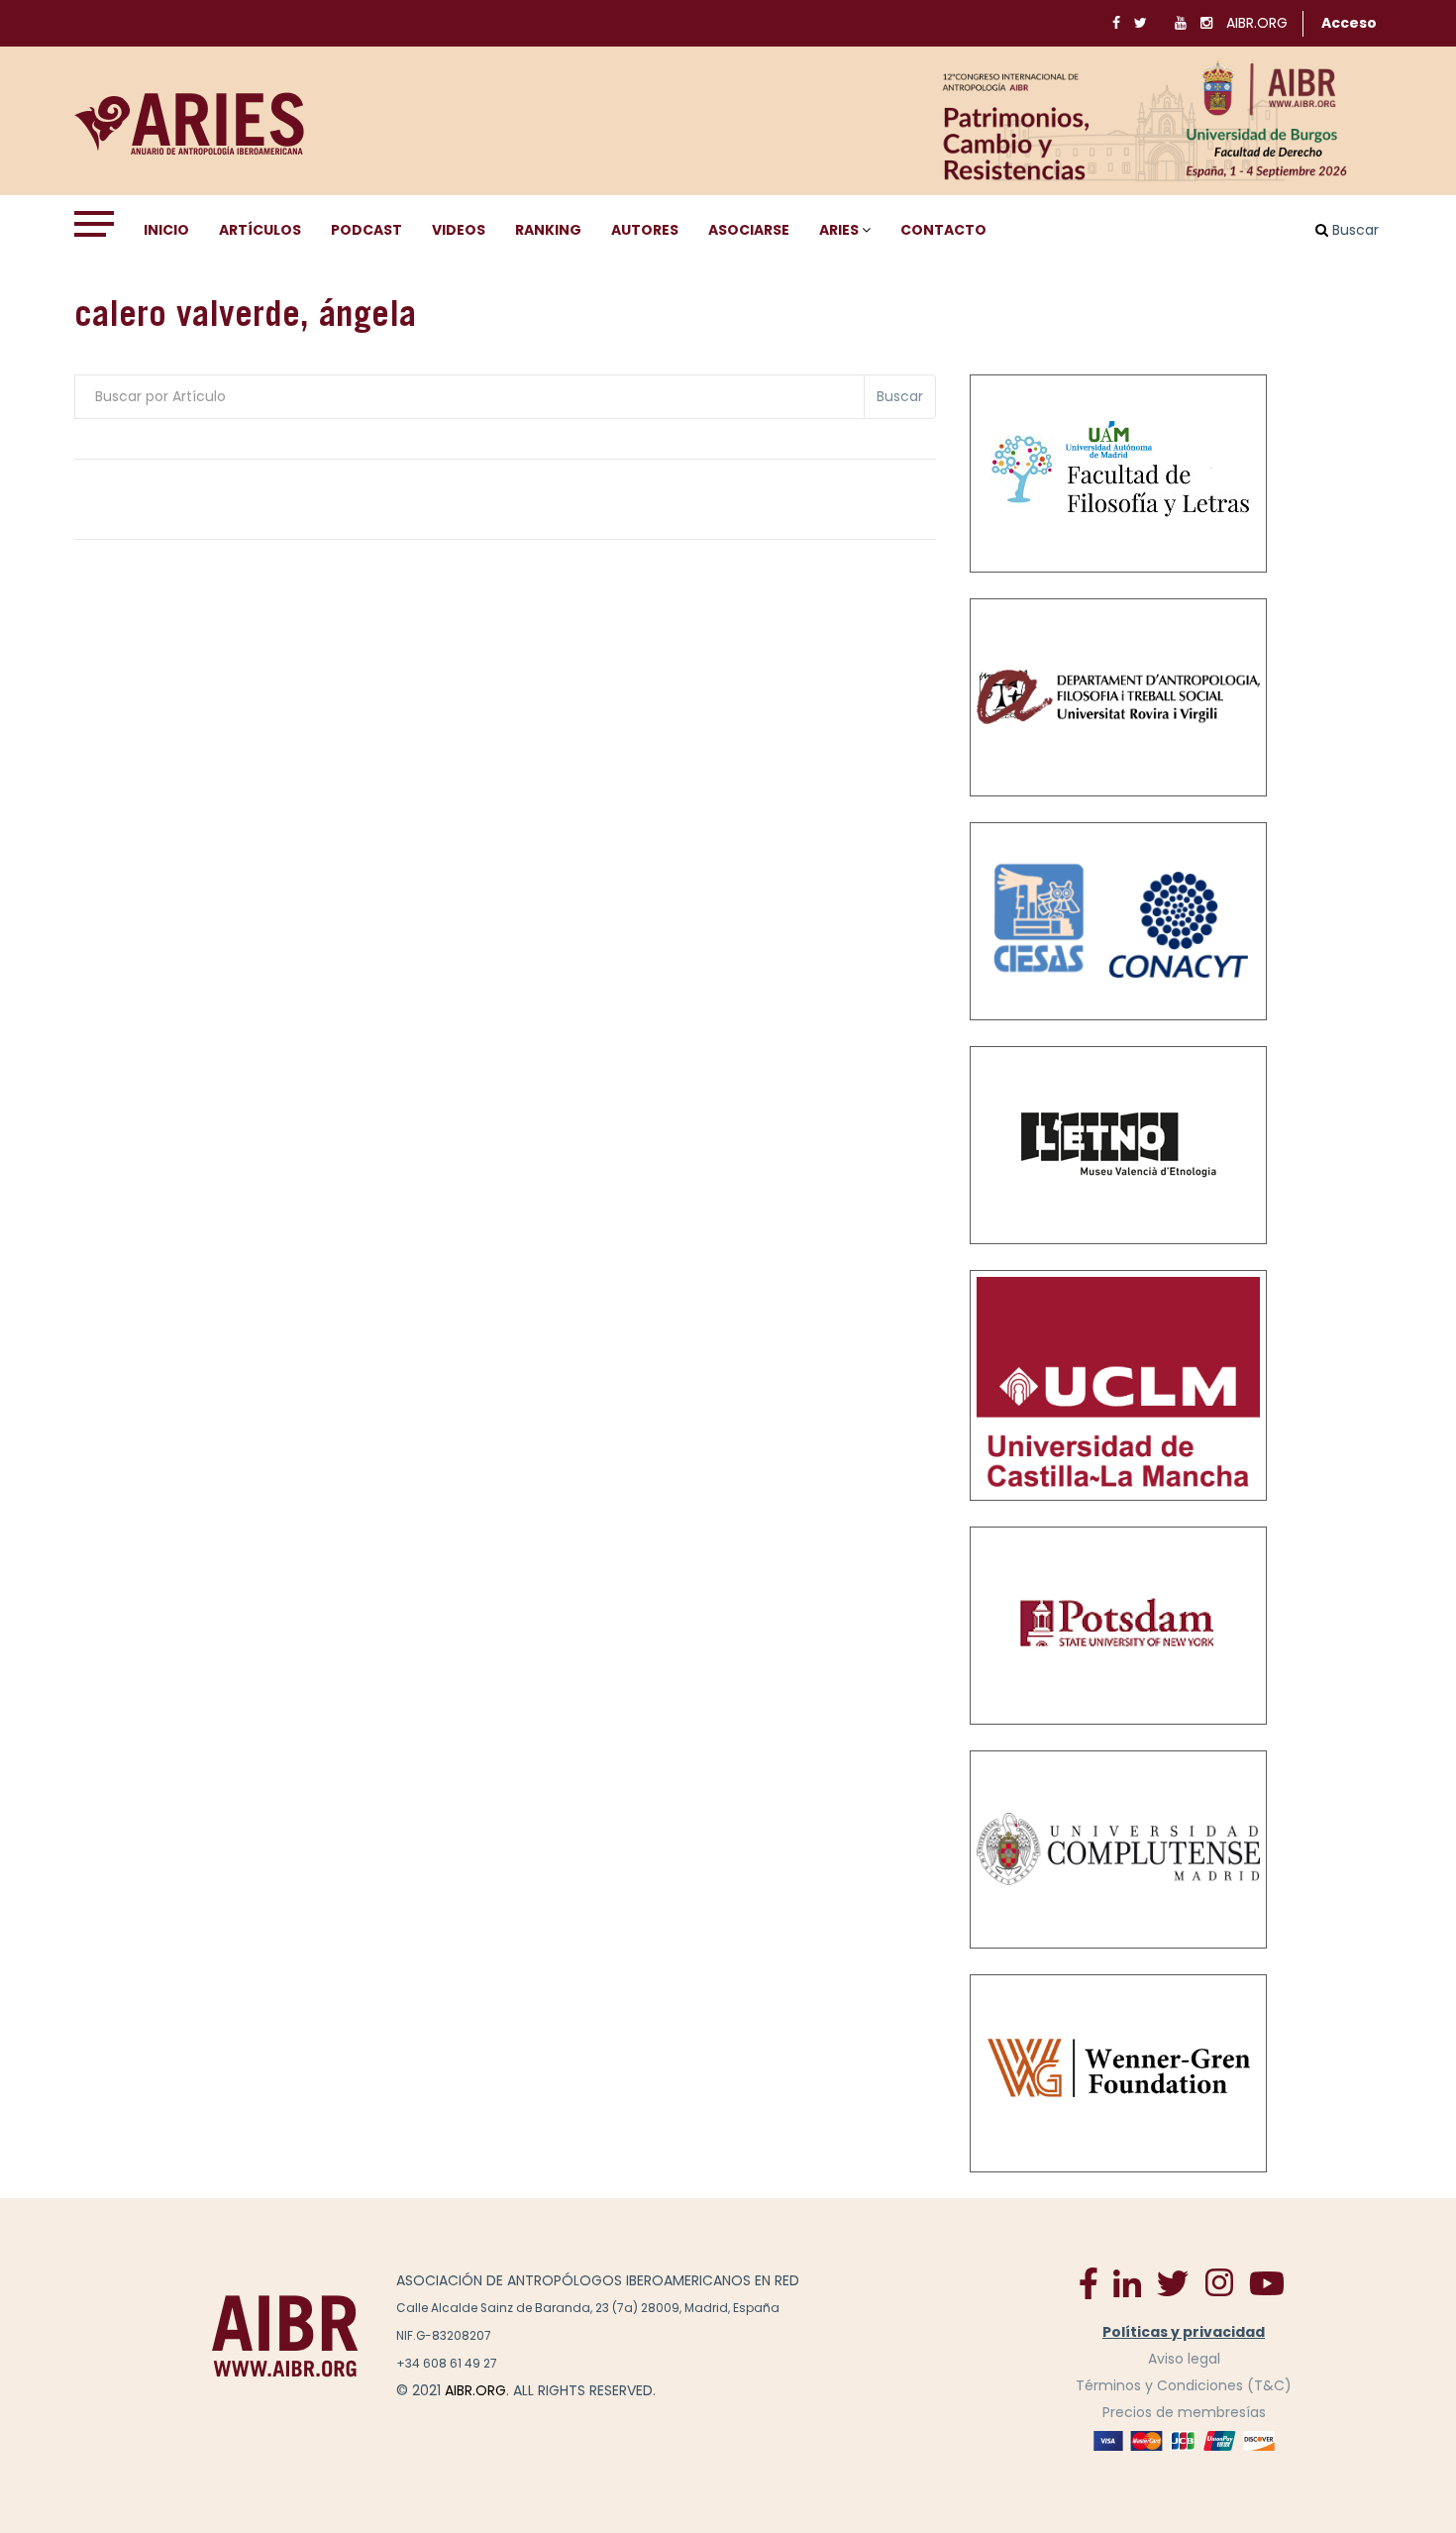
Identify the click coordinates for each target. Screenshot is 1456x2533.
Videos (459, 230)
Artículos (260, 230)
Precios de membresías (1184, 2412)
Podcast (366, 230)
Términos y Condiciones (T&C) (1184, 2385)
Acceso (1349, 23)
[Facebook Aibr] (1089, 2282)
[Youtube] (1267, 2282)
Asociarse (749, 230)
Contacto (943, 230)
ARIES (839, 230)
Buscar (900, 396)
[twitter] (1173, 2282)
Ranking (548, 230)
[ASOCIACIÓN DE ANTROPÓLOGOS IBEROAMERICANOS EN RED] (285, 2335)
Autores (645, 230)
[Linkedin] (1127, 2282)
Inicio (166, 230)
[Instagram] (1219, 2282)
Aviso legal (1184, 2359)
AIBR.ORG (1257, 23)
